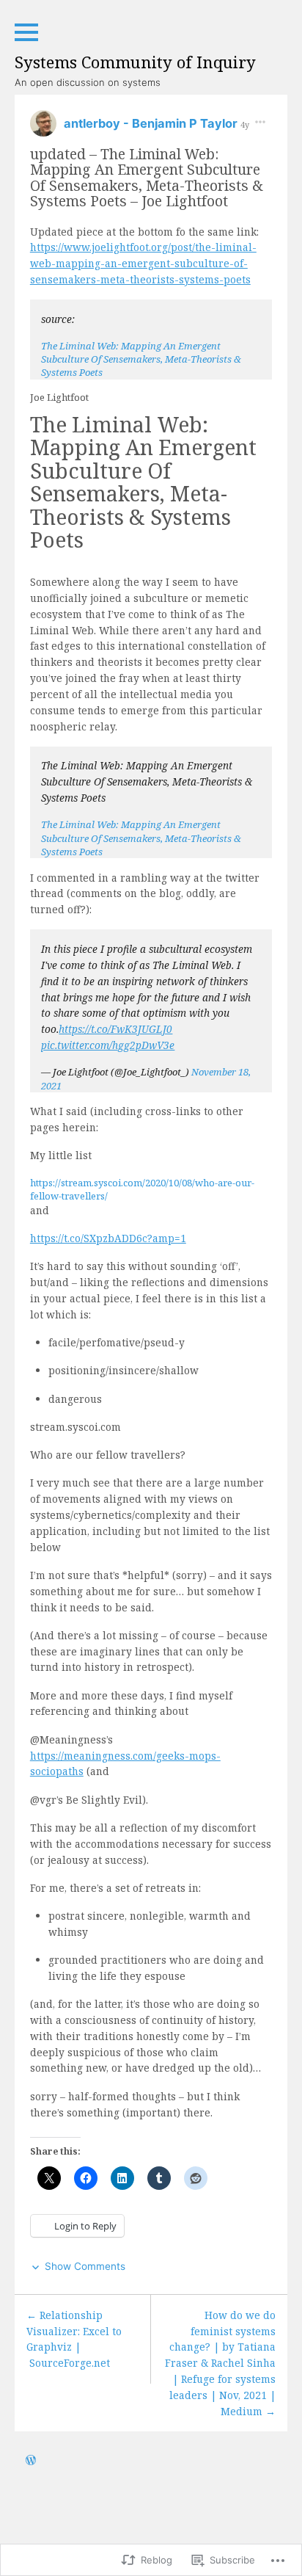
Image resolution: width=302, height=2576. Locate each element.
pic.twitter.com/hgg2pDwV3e (108, 1045)
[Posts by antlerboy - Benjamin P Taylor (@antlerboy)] (43, 128)
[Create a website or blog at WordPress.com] (31, 2461)
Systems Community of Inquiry (135, 62)
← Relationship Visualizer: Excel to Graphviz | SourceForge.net (74, 2339)
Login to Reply (85, 2226)
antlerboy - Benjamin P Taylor (152, 123)
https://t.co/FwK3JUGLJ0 (115, 1029)
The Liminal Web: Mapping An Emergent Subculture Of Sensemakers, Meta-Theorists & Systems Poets (141, 359)
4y (245, 124)
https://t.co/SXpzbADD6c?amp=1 (108, 1238)
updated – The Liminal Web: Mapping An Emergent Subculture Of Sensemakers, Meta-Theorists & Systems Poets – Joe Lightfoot (147, 177)
